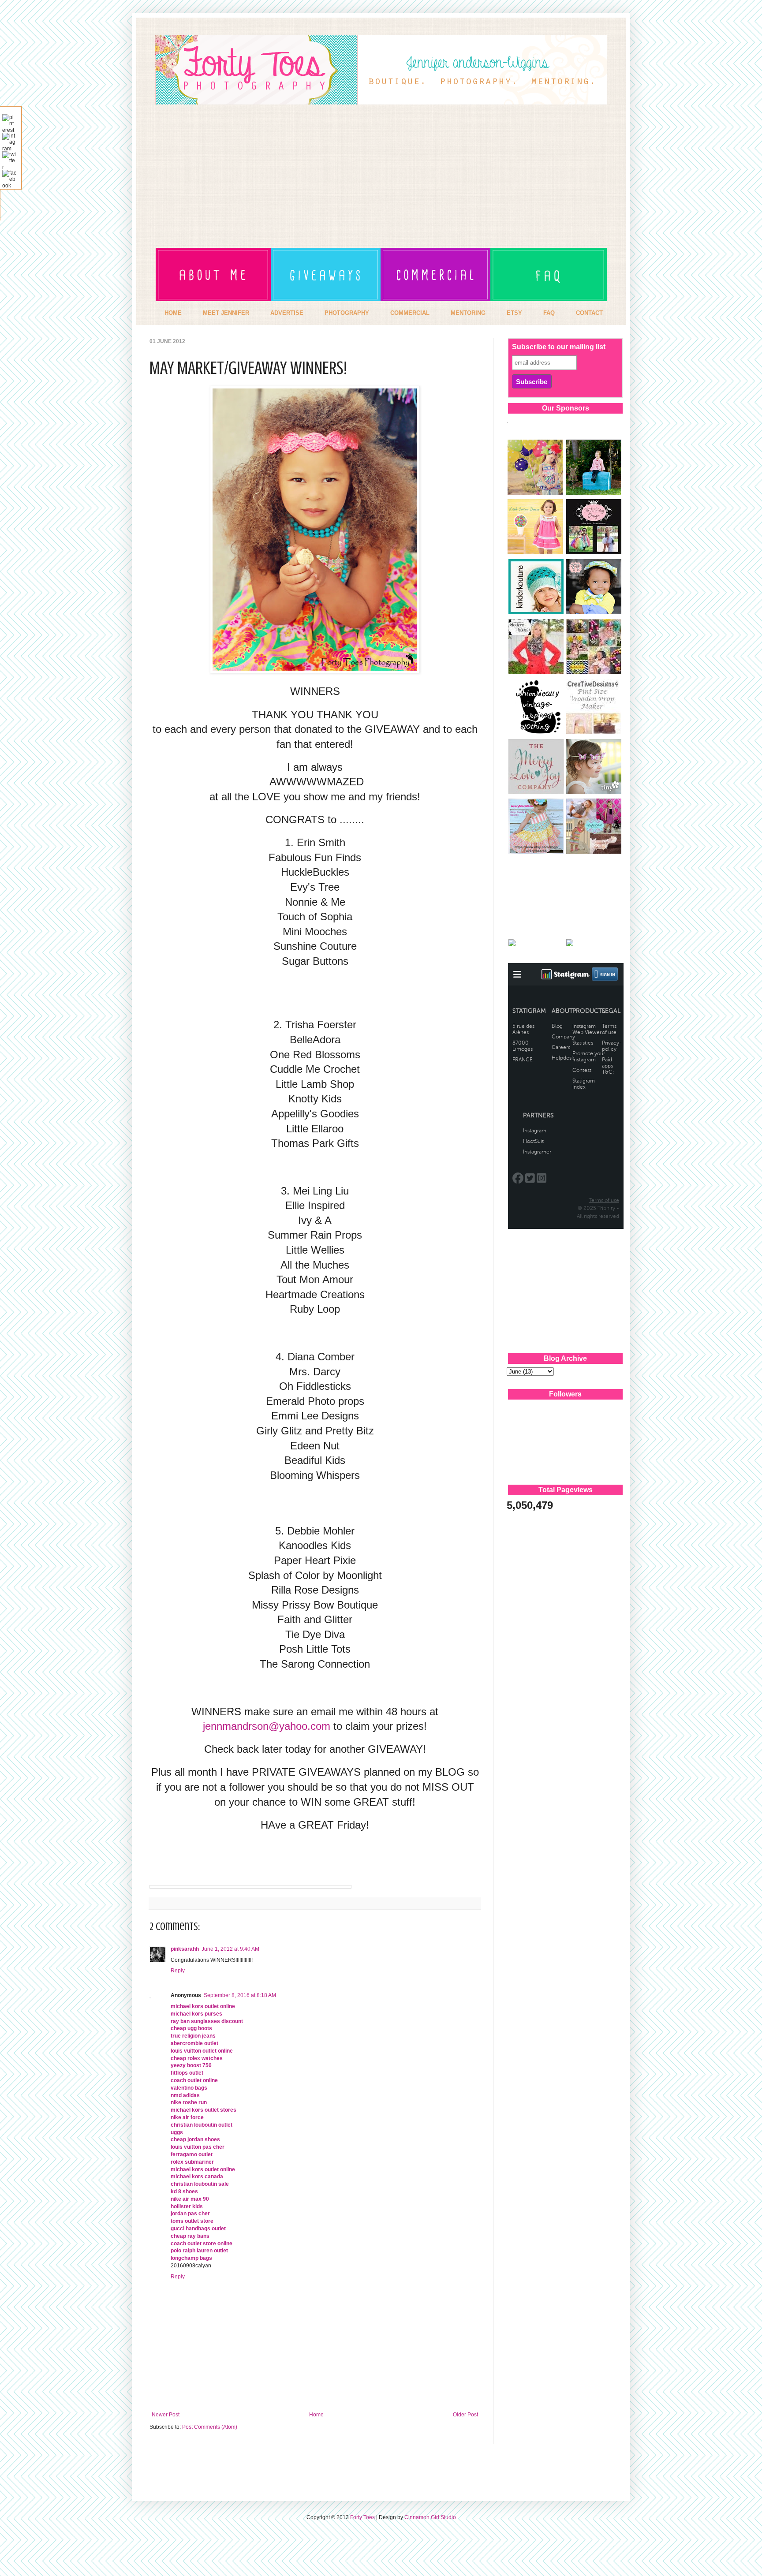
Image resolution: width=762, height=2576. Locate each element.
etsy (514, 313)
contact (589, 313)
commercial (410, 313)
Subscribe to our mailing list (559, 347)
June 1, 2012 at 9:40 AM (230, 1949)
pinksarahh (185, 1949)
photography (347, 313)
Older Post (465, 2415)
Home (316, 2415)
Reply (178, 1971)
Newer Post (166, 2415)
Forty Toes (362, 2517)
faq (549, 313)
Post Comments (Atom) (210, 2427)
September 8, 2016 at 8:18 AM (240, 1995)
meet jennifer (226, 313)
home (173, 313)
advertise (287, 313)
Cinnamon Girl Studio (430, 2517)
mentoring (468, 313)
